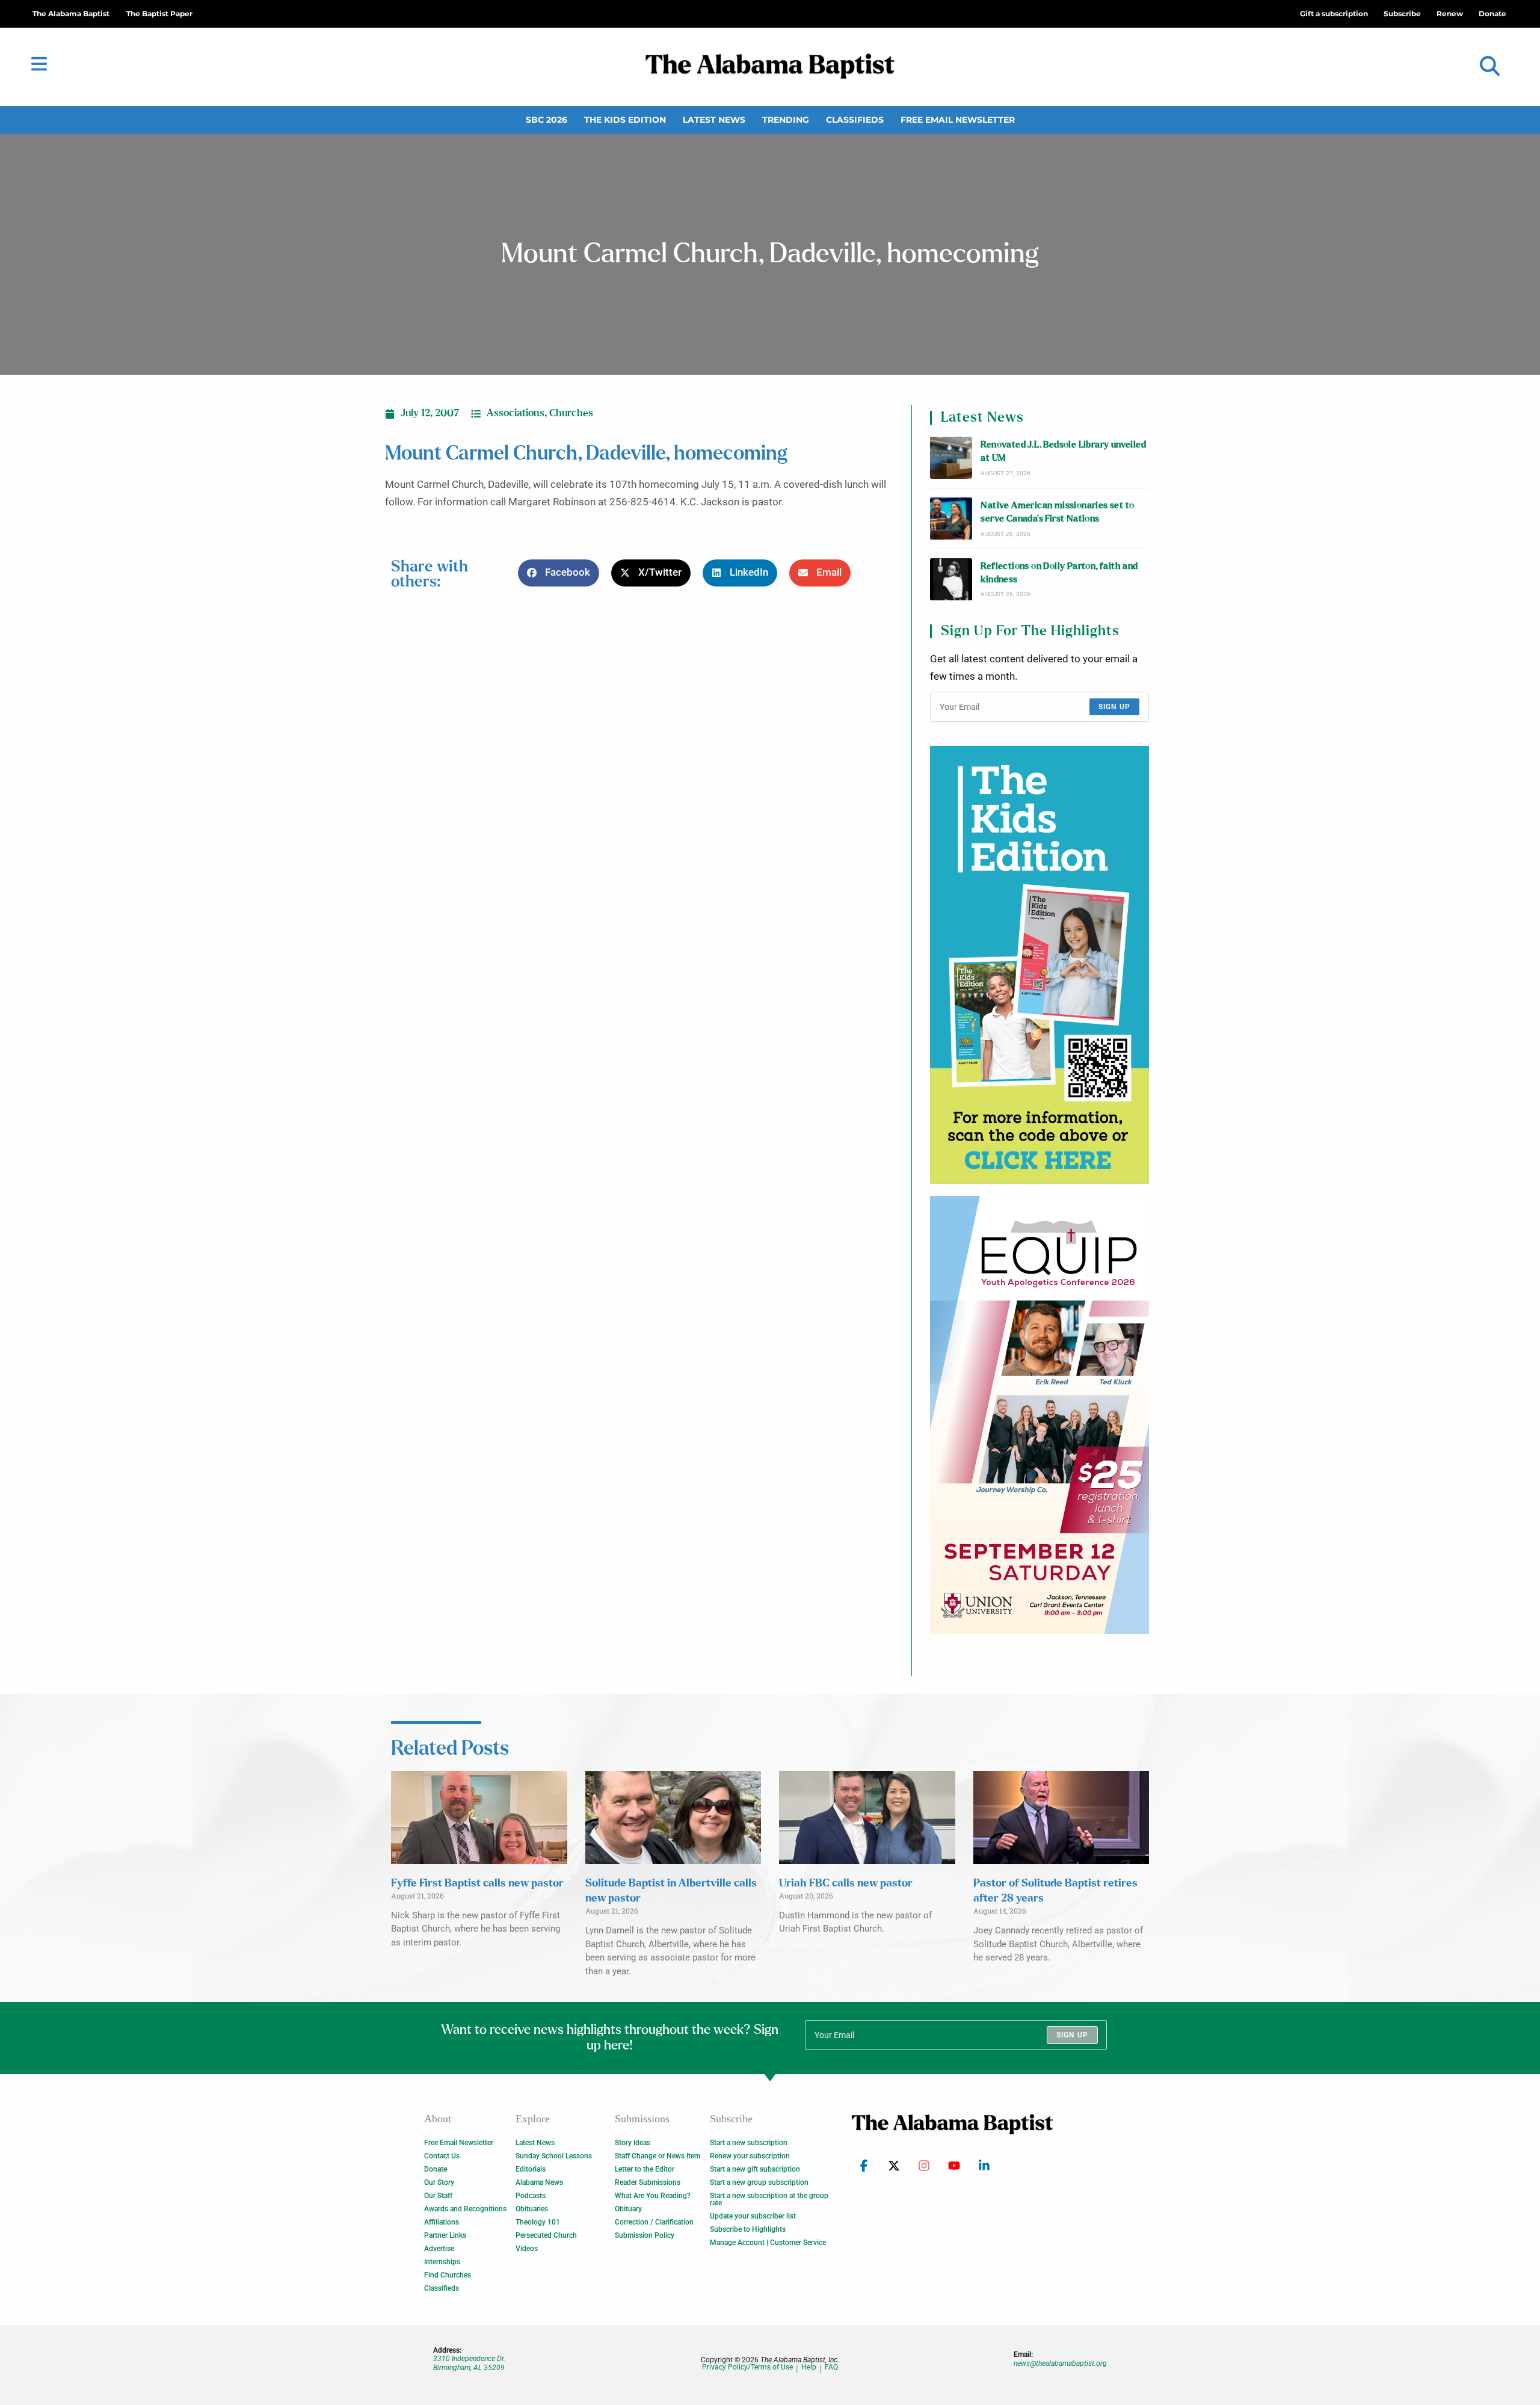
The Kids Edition (625, 120)
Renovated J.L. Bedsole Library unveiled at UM (1063, 451)
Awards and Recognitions (465, 2209)
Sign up (1114, 707)
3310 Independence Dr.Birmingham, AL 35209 (469, 2363)
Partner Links (445, 2235)
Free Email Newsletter (958, 120)
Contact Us (442, 2156)
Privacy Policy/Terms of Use (747, 2367)
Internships (442, 2262)
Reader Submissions (648, 2182)
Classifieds (855, 120)
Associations (516, 413)
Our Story (439, 2182)
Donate (436, 2169)
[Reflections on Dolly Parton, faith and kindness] (951, 579)
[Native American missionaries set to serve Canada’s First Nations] (951, 519)
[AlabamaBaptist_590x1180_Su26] (1039, 1415)
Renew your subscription (750, 2156)
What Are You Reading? (653, 2196)
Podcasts (531, 2196)
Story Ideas (633, 2143)
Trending (786, 120)
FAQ (831, 2367)
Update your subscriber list (753, 2216)
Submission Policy (645, 2235)
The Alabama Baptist (71, 14)
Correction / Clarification (654, 2222)
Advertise (439, 2249)
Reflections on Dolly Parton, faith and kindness (1059, 573)
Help (809, 2367)
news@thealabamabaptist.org (1060, 2363)
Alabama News (539, 2182)
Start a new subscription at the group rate (769, 2199)
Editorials (531, 2169)
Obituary (628, 2209)
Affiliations (442, 2222)
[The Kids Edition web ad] (1039, 965)
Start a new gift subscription (755, 2169)
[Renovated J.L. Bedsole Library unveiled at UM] (951, 458)
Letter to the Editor (645, 2169)
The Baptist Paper (159, 14)
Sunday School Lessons (554, 2156)
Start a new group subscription (759, 2182)
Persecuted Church (546, 2235)
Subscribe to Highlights (748, 2229)
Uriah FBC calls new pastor (846, 1883)
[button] (1490, 66)
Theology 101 (538, 2222)
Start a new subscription (749, 2143)
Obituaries (532, 2209)
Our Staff (438, 2196)
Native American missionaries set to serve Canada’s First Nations (1057, 512)
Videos (527, 2249)
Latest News (714, 120)
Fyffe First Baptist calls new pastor (477, 1883)
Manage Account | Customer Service (768, 2243)
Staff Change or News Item (658, 2156)
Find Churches (448, 2275)
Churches (571, 413)
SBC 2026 (547, 120)
